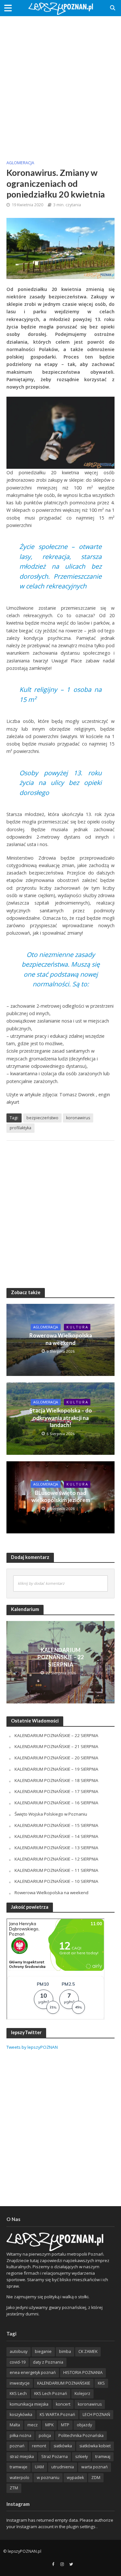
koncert (63, 2404)
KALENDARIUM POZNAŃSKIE (64, 2383)
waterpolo (20, 2478)
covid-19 (18, 2362)
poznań (17, 2446)
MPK (49, 2425)
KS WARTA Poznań (57, 2415)
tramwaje (19, 2467)
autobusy (19, 2351)
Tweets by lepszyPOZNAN (32, 2047)
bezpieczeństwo (42, 1118)
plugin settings (81, 2527)
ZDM (96, 2478)
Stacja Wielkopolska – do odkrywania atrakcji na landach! (61, 1418)
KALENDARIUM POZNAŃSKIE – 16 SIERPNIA (56, 1803)
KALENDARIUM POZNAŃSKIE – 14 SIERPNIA (56, 1836)
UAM (39, 2467)
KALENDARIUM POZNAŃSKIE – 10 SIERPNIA (56, 1881)
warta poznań (95, 2467)
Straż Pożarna (55, 2457)
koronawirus (78, 1118)
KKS (101, 2383)
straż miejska (22, 2457)
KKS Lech (18, 2394)
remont (39, 2446)
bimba (65, 2351)
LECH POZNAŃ (96, 2415)
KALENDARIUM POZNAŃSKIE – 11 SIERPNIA (56, 1870)
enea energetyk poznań (33, 2372)
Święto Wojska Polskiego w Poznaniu (51, 1814)
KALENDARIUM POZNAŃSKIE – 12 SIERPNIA (56, 1859)
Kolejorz (82, 2394)
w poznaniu (48, 2478)
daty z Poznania (48, 2362)
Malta (15, 2425)
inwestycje (20, 2383)
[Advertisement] (60, 83)
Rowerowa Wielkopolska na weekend (61, 1339)
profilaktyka (20, 1128)
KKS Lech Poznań (51, 2394)
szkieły (81, 2457)
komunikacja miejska (29, 2404)
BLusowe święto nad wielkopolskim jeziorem (61, 1496)
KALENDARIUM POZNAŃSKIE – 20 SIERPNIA (56, 1758)
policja (45, 2436)
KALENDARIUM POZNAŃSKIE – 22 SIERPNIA (61, 1657)
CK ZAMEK (88, 2351)
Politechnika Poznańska (81, 2436)
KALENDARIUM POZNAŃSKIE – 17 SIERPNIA (56, 1791)
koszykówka (21, 2415)
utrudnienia (63, 2467)
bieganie (43, 2351)
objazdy (84, 2425)
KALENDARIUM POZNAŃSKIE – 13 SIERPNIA (56, 1848)
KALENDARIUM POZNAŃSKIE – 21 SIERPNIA (56, 1746)
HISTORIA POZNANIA (83, 2372)
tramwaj (103, 2457)
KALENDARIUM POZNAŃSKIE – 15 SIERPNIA (56, 1825)
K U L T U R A (77, 1327)
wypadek (75, 2478)
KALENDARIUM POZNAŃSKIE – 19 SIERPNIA (56, 1769)
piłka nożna (20, 2436)
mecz (33, 2425)
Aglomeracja (20, 163)
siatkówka (63, 2446)
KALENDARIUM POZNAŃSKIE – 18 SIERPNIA (56, 1780)
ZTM (14, 2488)
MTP (65, 2425)
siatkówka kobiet (95, 2446)
